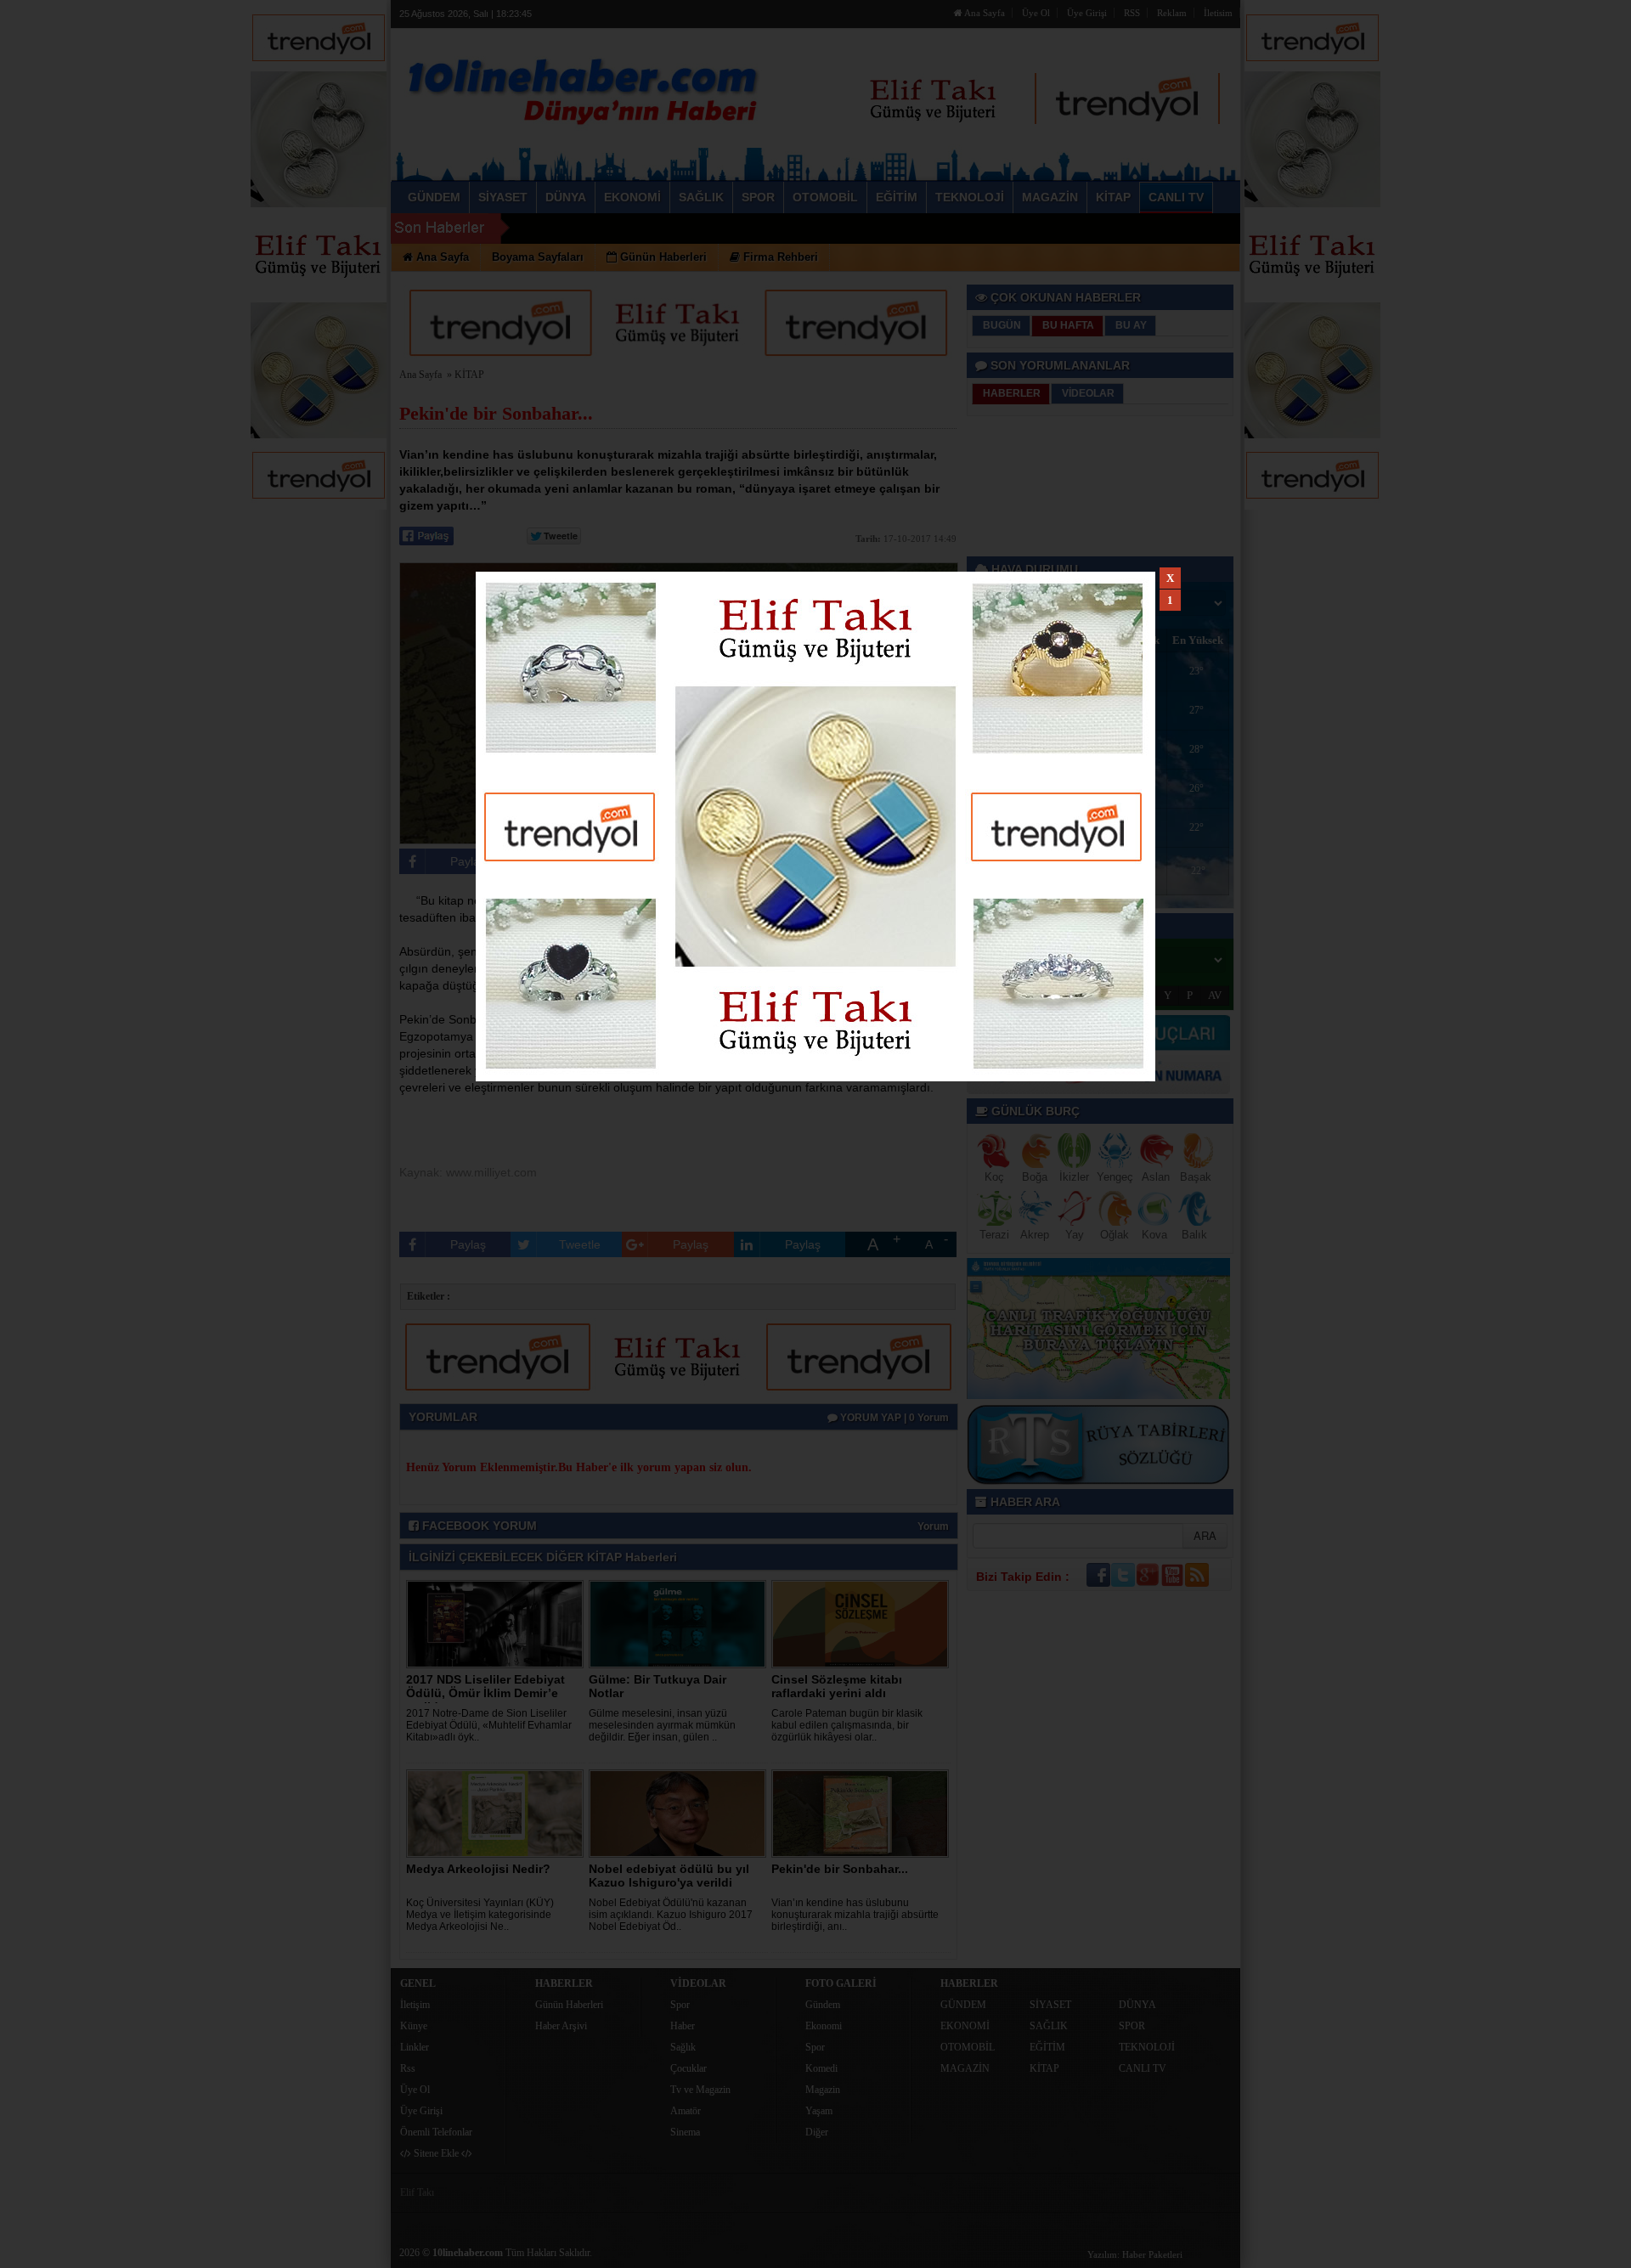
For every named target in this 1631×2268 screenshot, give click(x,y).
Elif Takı (417, 2192)
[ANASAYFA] (584, 87)
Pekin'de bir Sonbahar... (840, 1869)
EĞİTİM (1047, 2047)
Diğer (817, 2132)
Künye (414, 2026)
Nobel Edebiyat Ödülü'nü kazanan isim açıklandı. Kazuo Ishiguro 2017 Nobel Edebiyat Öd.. (671, 1915)
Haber (683, 2026)
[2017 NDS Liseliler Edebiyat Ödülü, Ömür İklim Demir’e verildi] (498, 1623)
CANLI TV (1143, 2068)
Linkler (415, 2047)
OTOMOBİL (968, 2047)
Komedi (821, 2068)
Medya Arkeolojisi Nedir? (478, 1869)
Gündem (823, 2005)
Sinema (685, 2132)
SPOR (1132, 2026)
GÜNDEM (963, 2005)
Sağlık (683, 2047)
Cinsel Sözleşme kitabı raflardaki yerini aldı (837, 1686)
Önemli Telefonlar (436, 2132)
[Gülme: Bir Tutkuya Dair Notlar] (680, 1623)
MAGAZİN (965, 2068)
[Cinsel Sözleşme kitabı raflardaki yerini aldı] (863, 1623)
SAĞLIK (1049, 2026)
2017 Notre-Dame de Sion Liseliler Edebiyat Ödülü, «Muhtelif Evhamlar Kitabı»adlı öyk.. (489, 1725)
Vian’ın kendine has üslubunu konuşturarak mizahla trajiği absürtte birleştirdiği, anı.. (855, 1915)
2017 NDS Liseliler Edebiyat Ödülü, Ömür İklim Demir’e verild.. (485, 1693)
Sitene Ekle (436, 2153)
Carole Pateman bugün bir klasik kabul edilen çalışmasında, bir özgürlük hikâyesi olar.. (847, 1725)
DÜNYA (1137, 2005)
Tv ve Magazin (700, 2090)
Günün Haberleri (569, 2005)
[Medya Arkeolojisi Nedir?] (498, 1813)
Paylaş (468, 861)
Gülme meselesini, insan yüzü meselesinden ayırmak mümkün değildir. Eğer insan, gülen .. (662, 1725)
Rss (408, 2068)
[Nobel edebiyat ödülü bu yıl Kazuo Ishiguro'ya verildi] (680, 1813)
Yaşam (819, 2111)
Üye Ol (1036, 13)
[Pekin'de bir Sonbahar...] (863, 1813)
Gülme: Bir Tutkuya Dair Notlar (657, 1686)
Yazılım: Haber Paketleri (1135, 2254)
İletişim (415, 2005)
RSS (1132, 13)
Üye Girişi (1087, 13)
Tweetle (580, 861)
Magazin (823, 2090)
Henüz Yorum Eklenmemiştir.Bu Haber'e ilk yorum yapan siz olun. (579, 1467)
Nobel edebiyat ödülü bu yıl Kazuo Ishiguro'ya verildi (669, 1876)
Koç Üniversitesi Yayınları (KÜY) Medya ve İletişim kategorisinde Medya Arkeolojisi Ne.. (480, 1915)
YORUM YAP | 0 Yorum (893, 1418)
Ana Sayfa (984, 13)
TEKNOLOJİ (1147, 2047)
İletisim (1218, 13)
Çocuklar (689, 2068)
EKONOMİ (965, 2026)
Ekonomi (824, 2026)
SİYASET (1050, 2005)
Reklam (1172, 13)
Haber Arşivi (561, 2026)
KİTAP (469, 375)
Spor (680, 2005)
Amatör (686, 2111)
